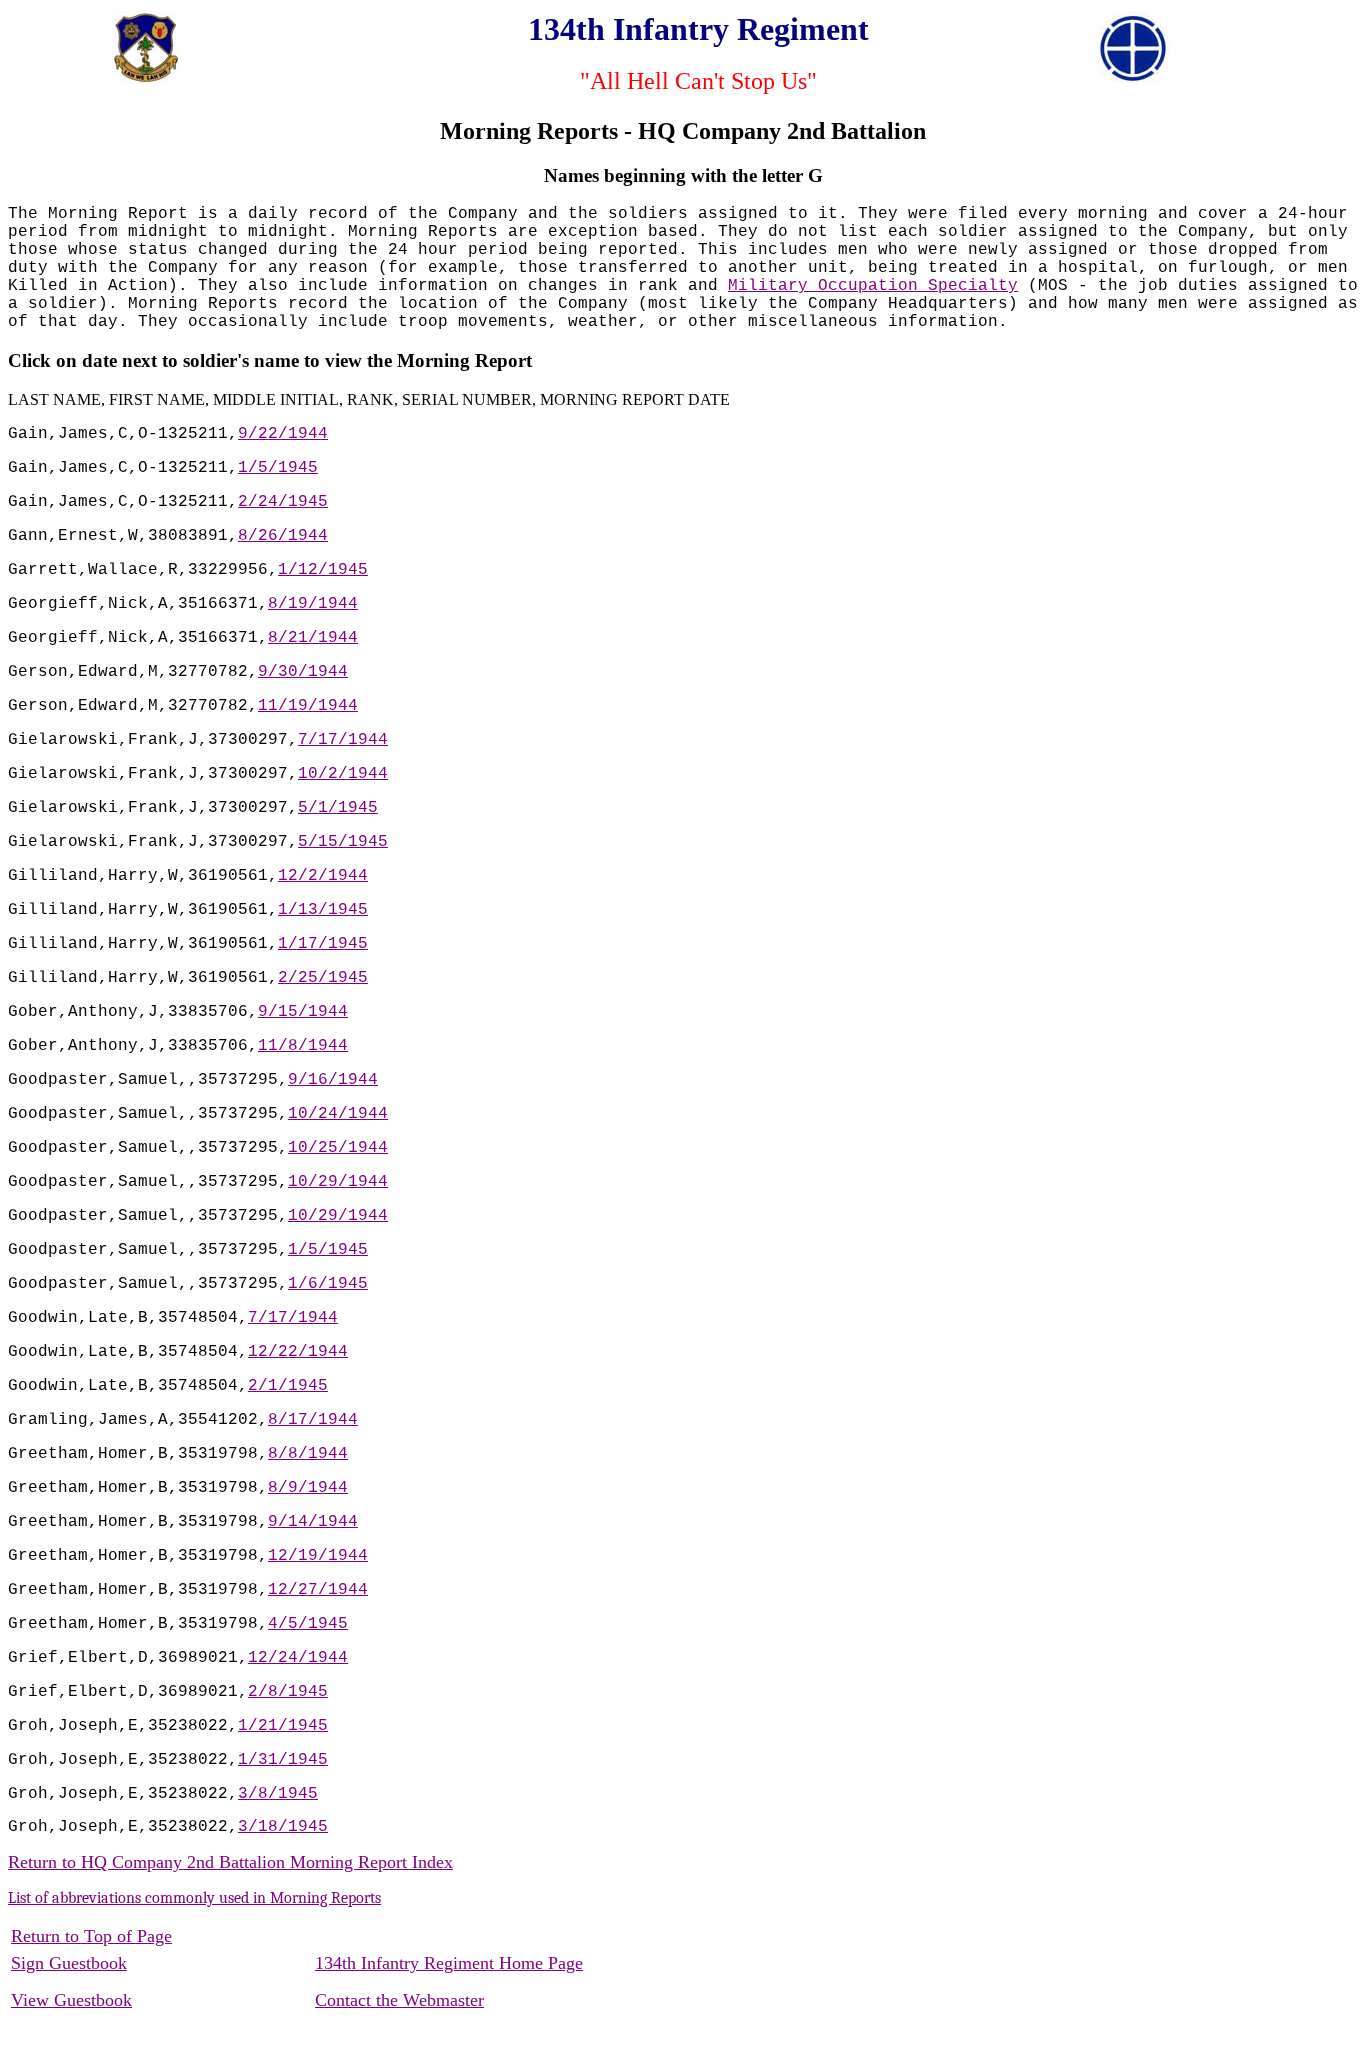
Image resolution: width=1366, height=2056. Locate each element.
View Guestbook (71, 2000)
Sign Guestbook (69, 1963)
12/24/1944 (298, 1658)
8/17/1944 (313, 1420)
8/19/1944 (313, 604)
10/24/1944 (338, 1114)
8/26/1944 (283, 536)
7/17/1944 (343, 740)
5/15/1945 (343, 842)
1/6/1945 (328, 1284)
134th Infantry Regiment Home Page (449, 1963)
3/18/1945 (283, 1827)
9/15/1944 (303, 1012)
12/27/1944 (318, 1590)
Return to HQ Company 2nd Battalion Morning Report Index (230, 1862)
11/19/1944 (308, 706)
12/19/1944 (318, 1556)
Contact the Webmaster (399, 2000)
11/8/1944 (303, 1046)
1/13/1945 (323, 910)
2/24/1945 (283, 502)
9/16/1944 (333, 1080)
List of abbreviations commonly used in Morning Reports (194, 1898)
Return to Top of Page (91, 1936)
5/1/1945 (338, 808)
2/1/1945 (288, 1386)
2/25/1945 (323, 978)
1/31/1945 (283, 1760)
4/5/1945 (308, 1624)
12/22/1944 (298, 1352)
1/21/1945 (283, 1726)
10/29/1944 (338, 1182)
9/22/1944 (283, 434)
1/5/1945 (278, 468)
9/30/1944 (303, 672)
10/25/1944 (338, 1148)
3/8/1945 (278, 1794)
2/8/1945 (288, 1692)
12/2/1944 (323, 876)
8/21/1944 (313, 638)
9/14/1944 (313, 1522)
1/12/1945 (323, 570)
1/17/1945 (323, 944)
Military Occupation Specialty (873, 286)
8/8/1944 (308, 1454)
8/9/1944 (308, 1488)
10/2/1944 (343, 774)
